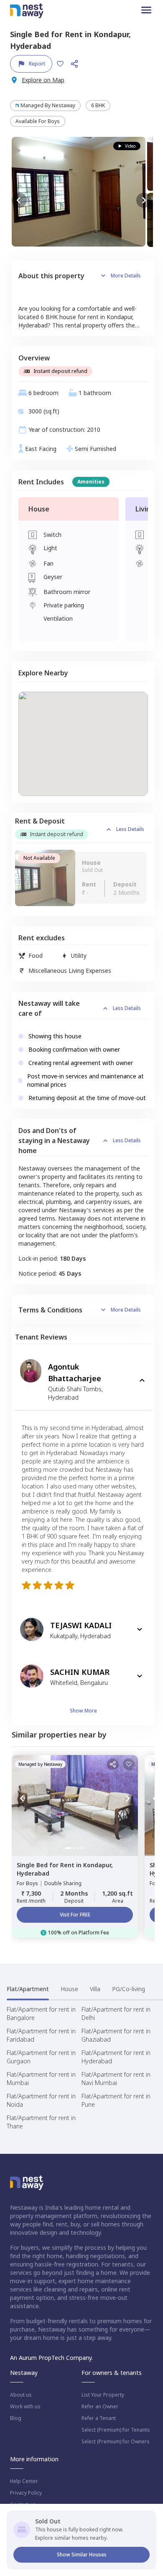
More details (126, 276)
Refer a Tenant (99, 2418)
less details (130, 829)
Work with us (25, 2407)
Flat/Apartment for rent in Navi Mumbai (116, 2079)
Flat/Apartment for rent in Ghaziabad (116, 2035)
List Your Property (103, 2395)
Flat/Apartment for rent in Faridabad (41, 2035)
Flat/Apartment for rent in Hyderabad (116, 2057)
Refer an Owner (100, 2407)
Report (37, 64)
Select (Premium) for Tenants (116, 2430)
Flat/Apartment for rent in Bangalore (41, 2013)
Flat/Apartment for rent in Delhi (116, 2013)
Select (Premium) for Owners (116, 2442)
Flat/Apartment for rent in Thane (41, 2122)
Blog (16, 2418)
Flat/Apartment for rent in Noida (41, 2100)
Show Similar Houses (82, 2555)
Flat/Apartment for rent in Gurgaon (41, 2057)
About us (21, 2395)
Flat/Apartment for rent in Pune (116, 2100)
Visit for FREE (75, 1915)
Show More (83, 1711)
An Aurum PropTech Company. (51, 2358)
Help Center (24, 2481)
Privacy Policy (26, 2493)
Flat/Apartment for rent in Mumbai (41, 2079)
